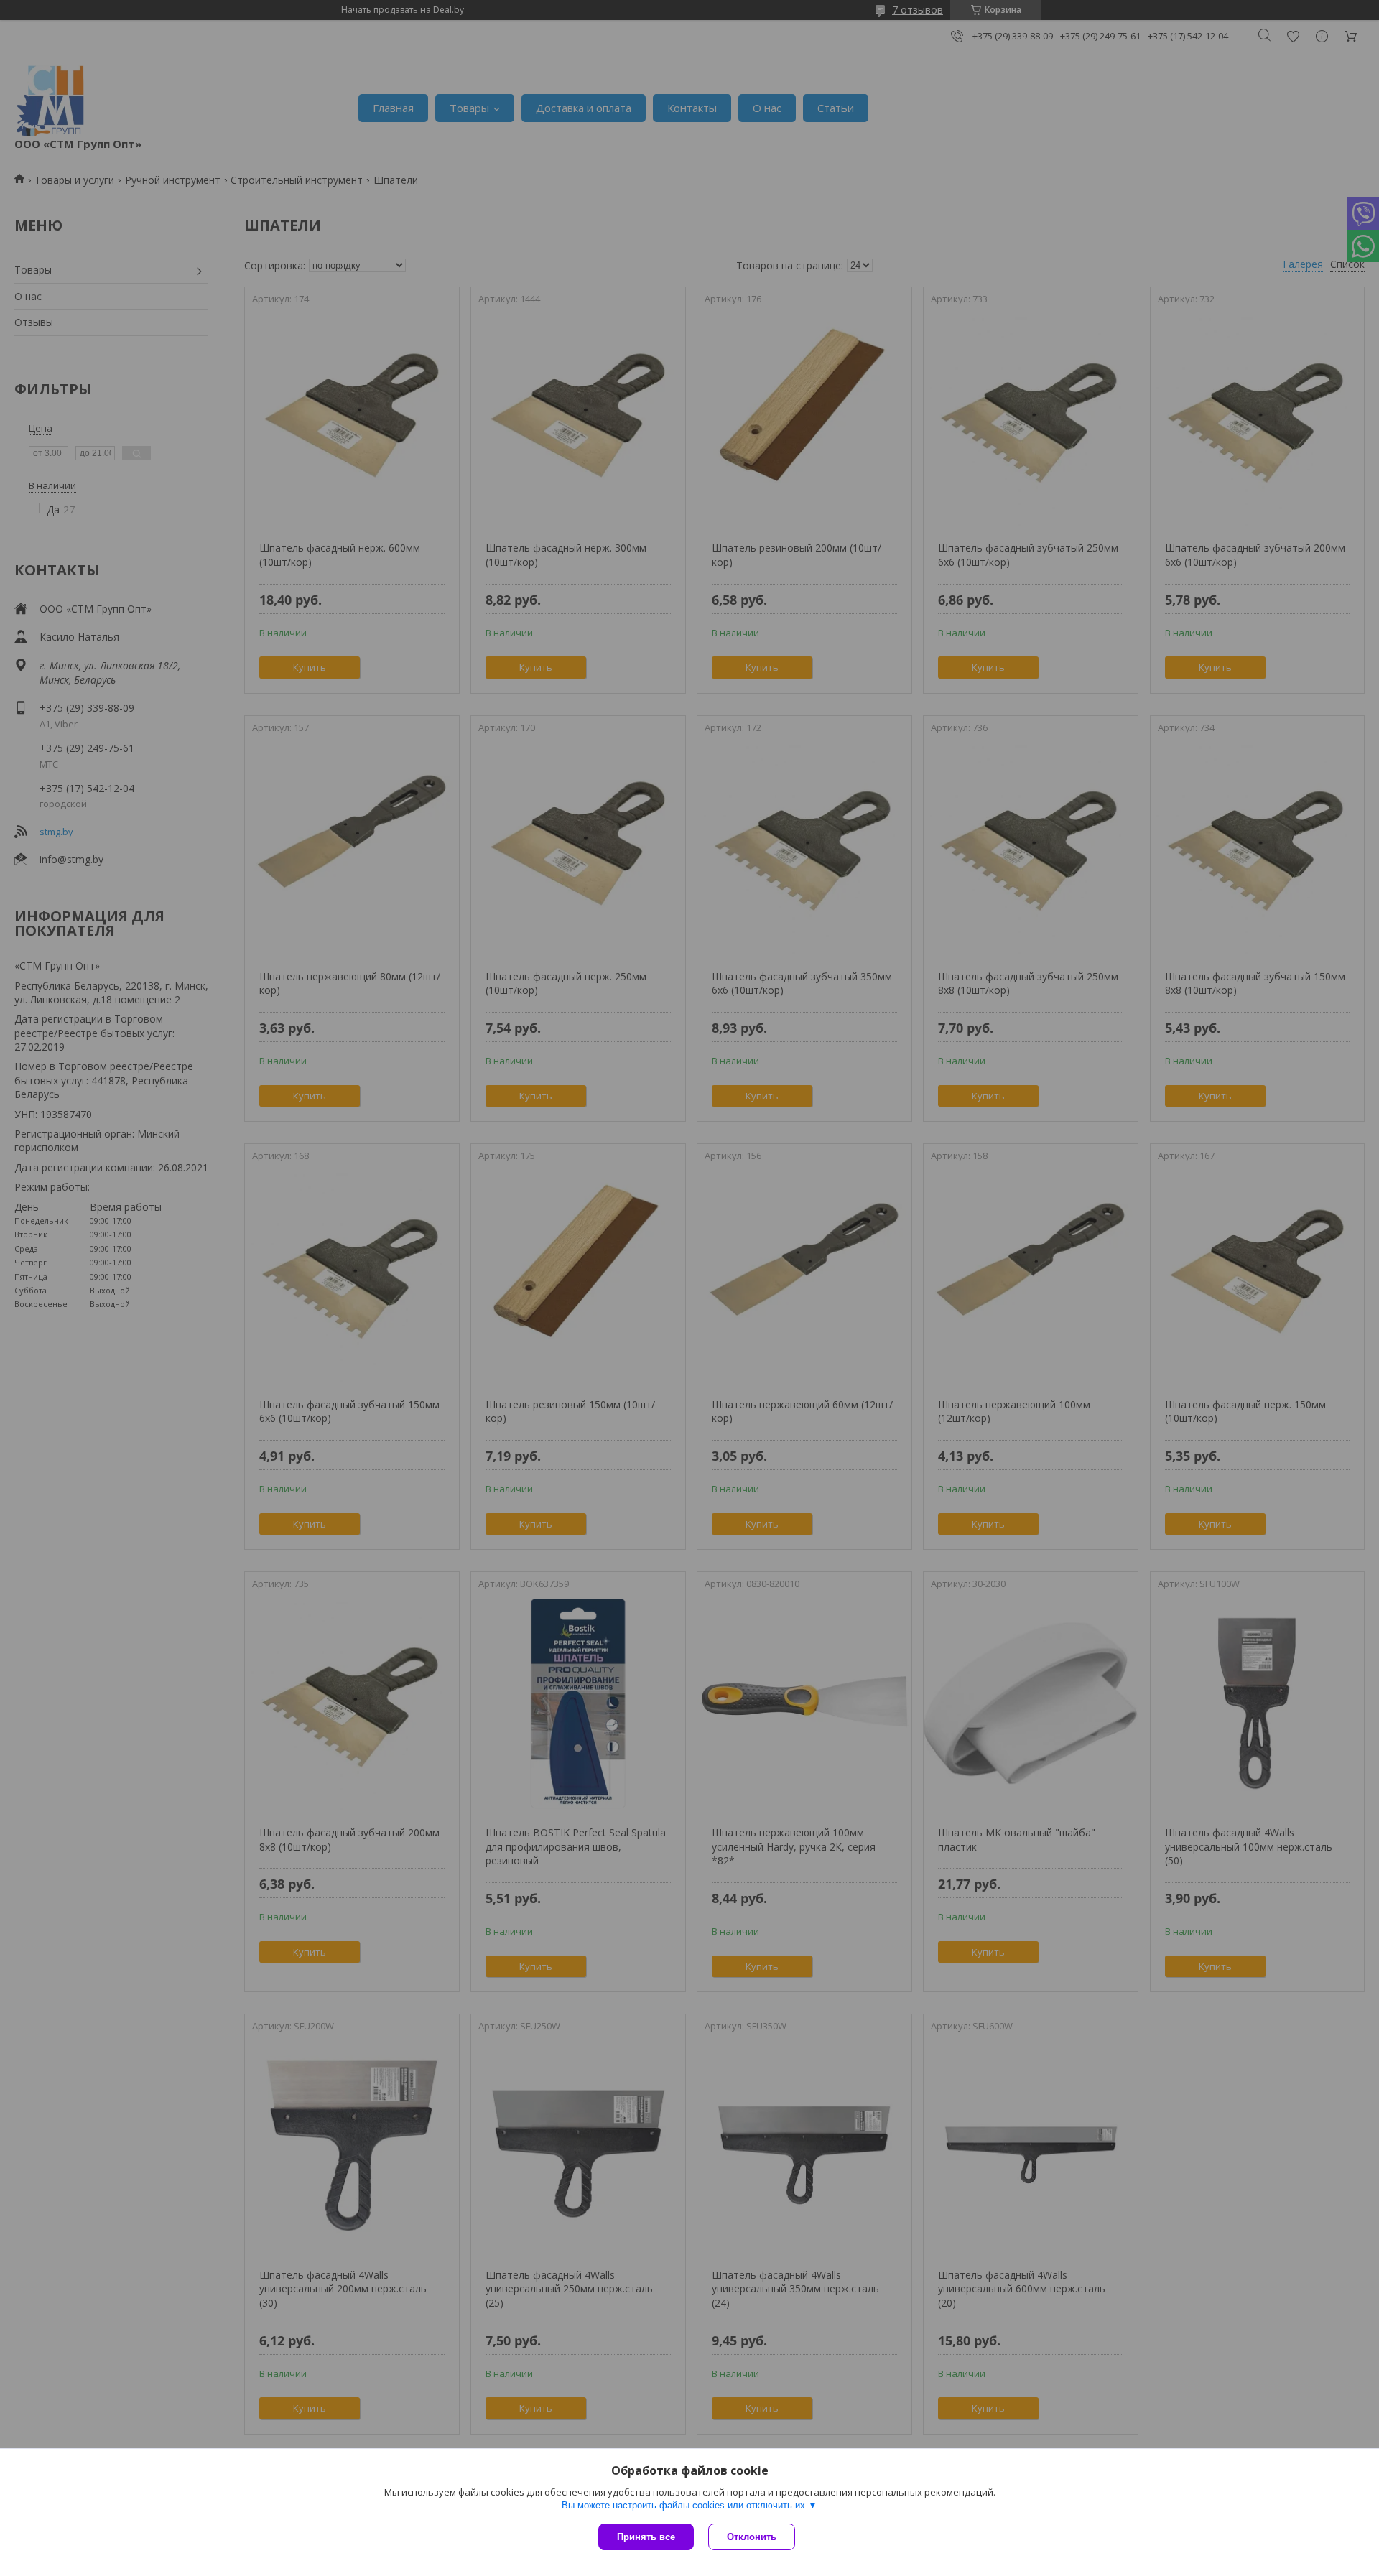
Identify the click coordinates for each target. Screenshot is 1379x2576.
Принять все (646, 2537)
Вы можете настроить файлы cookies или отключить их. (685, 2505)
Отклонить (752, 2537)
